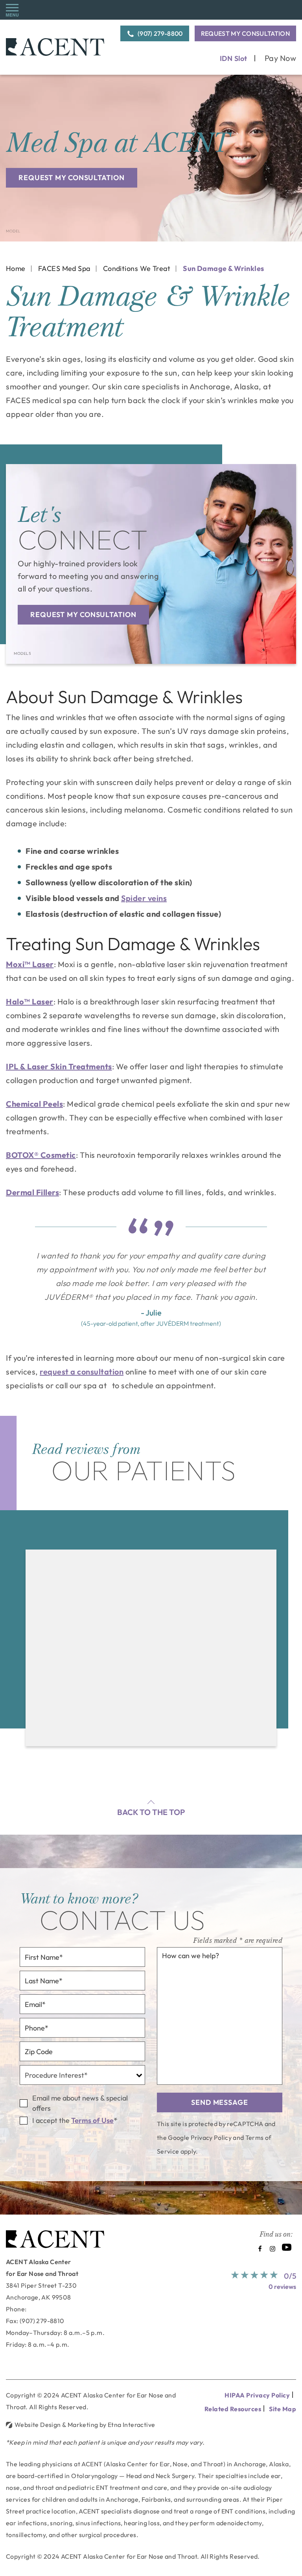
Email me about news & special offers (80, 2103)
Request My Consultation (245, 33)
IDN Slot (234, 58)
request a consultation (82, 1372)
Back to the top (151, 1812)
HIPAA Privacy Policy (257, 2395)
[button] (12, 10)
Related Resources (233, 2409)
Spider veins (144, 898)
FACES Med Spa (64, 268)
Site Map (283, 2409)
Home (16, 268)
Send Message (220, 2102)
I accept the (51, 2120)
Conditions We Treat (137, 268)
